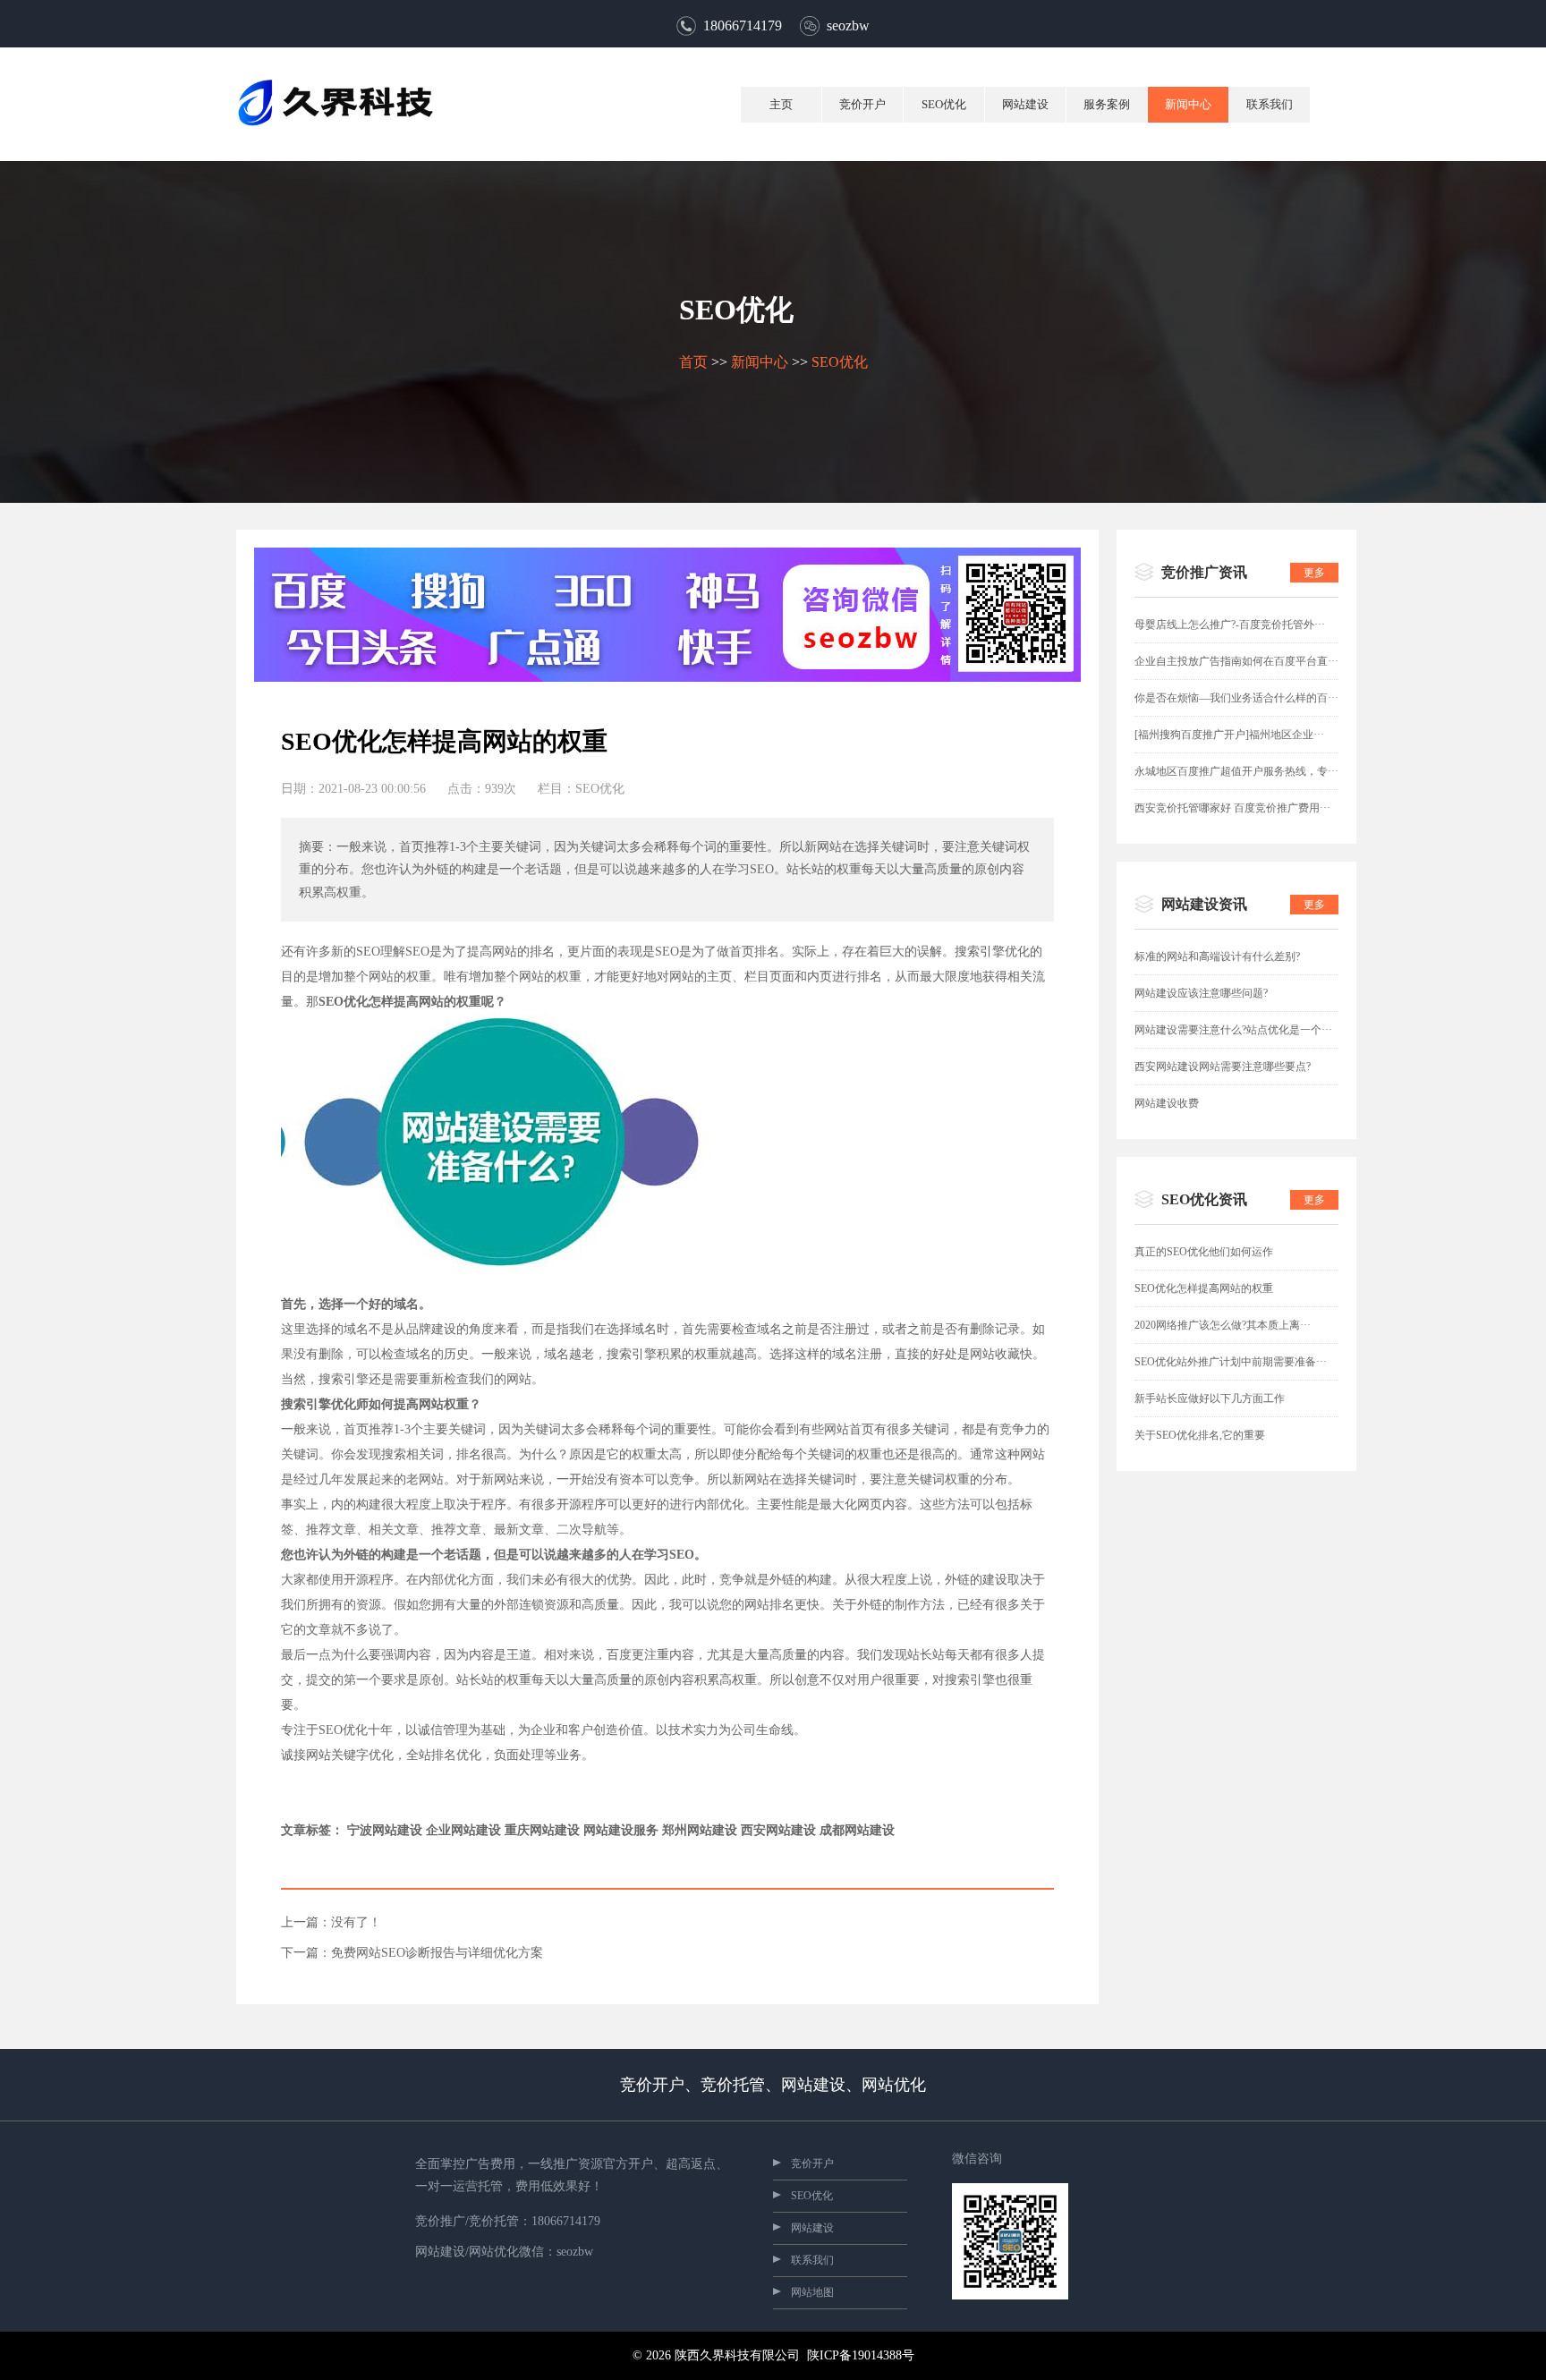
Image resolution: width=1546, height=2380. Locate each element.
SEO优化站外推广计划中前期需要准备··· (1231, 1362)
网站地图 (812, 2292)
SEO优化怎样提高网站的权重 (1204, 1288)
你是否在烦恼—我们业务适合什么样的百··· (1236, 698)
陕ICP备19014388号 (861, 2355)
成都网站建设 (857, 1830)
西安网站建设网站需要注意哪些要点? (1223, 1067)
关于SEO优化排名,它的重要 (1200, 1435)
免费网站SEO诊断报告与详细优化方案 (437, 1953)
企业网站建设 (463, 1830)
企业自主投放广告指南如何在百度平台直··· (1236, 661)
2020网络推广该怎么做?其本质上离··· (1223, 1325)
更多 (1314, 573)
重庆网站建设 (542, 1830)
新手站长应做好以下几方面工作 (1210, 1398)
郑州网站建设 (700, 1830)
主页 (781, 104)
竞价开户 (862, 104)
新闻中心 (1188, 104)
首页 (693, 362)
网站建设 (1025, 104)
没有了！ (356, 1923)
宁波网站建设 (385, 1830)
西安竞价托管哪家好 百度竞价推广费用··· (1232, 808)
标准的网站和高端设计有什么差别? (1217, 956)
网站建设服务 (621, 1830)
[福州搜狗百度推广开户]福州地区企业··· (1229, 735)
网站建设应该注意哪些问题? (1201, 993)
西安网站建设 (778, 1830)
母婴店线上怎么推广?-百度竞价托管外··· (1230, 625)
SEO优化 (944, 104)
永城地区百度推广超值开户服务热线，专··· (1236, 771)
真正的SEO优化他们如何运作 (1204, 1252)
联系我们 (1270, 104)
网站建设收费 (1167, 1103)
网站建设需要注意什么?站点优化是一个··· (1233, 1030)
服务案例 (1107, 104)
